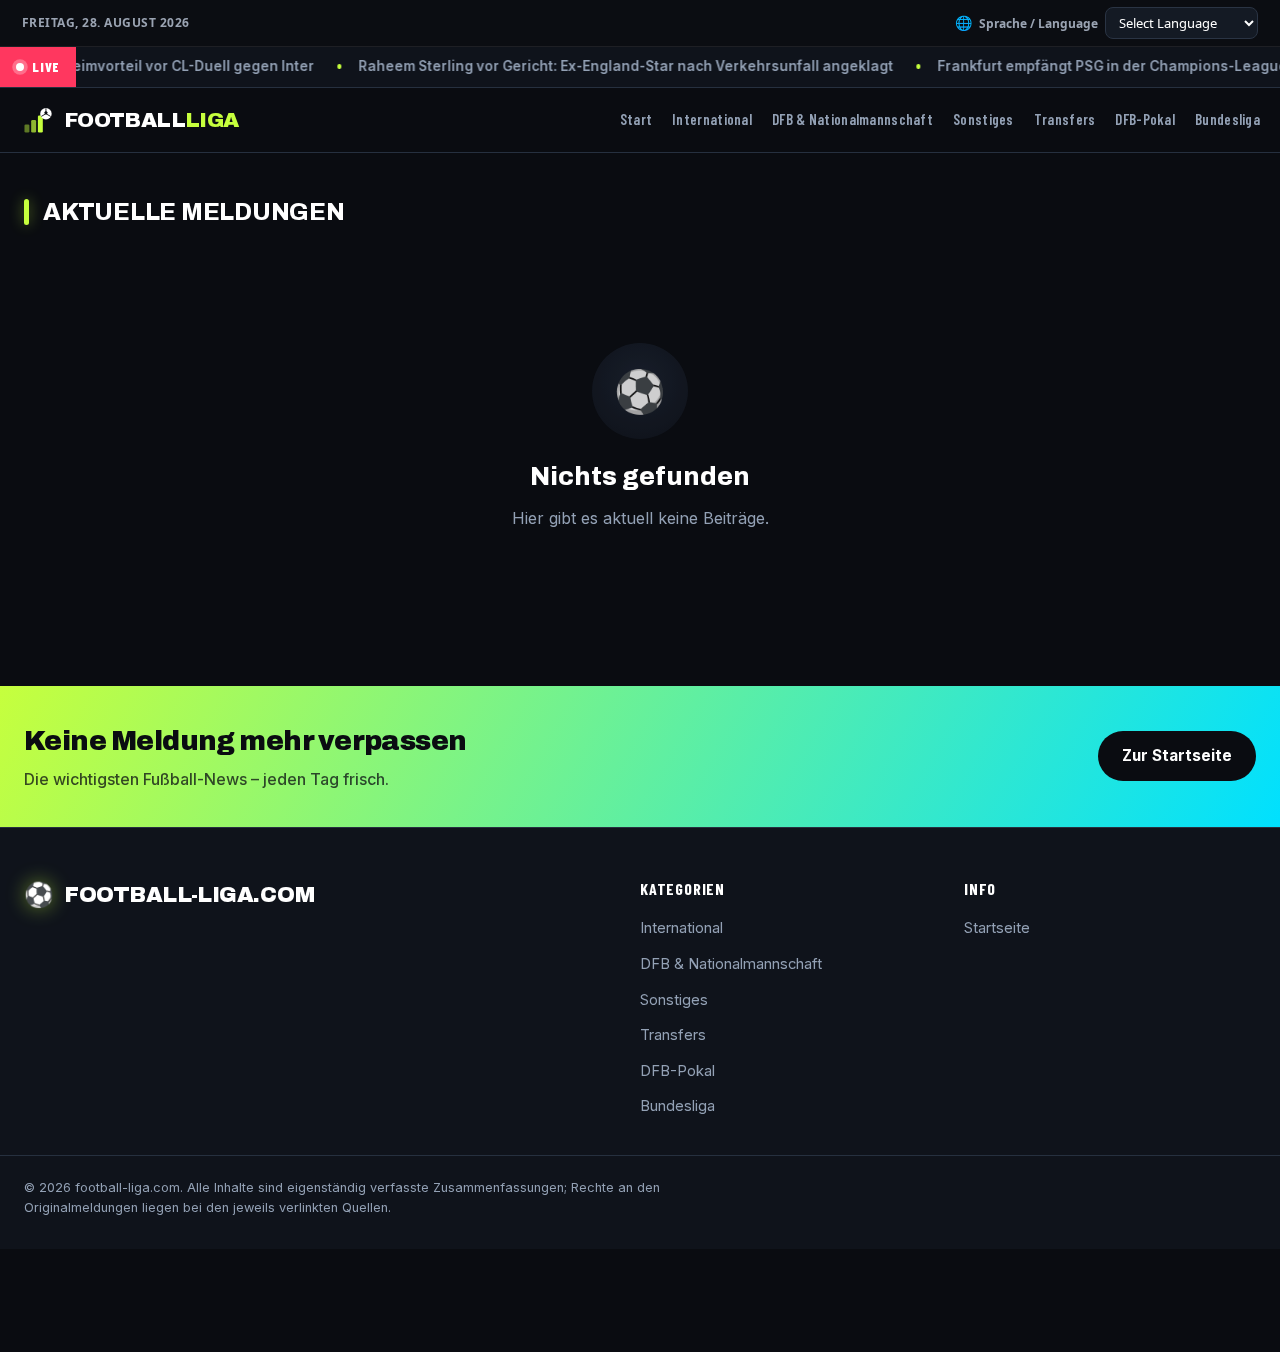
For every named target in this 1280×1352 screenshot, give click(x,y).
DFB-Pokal (1145, 119)
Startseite (997, 928)
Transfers (1065, 119)
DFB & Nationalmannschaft (852, 119)
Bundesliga (1227, 119)
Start (636, 119)
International (712, 119)
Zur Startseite (1177, 755)
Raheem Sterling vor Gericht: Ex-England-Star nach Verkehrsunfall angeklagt (581, 66)
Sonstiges (983, 119)
